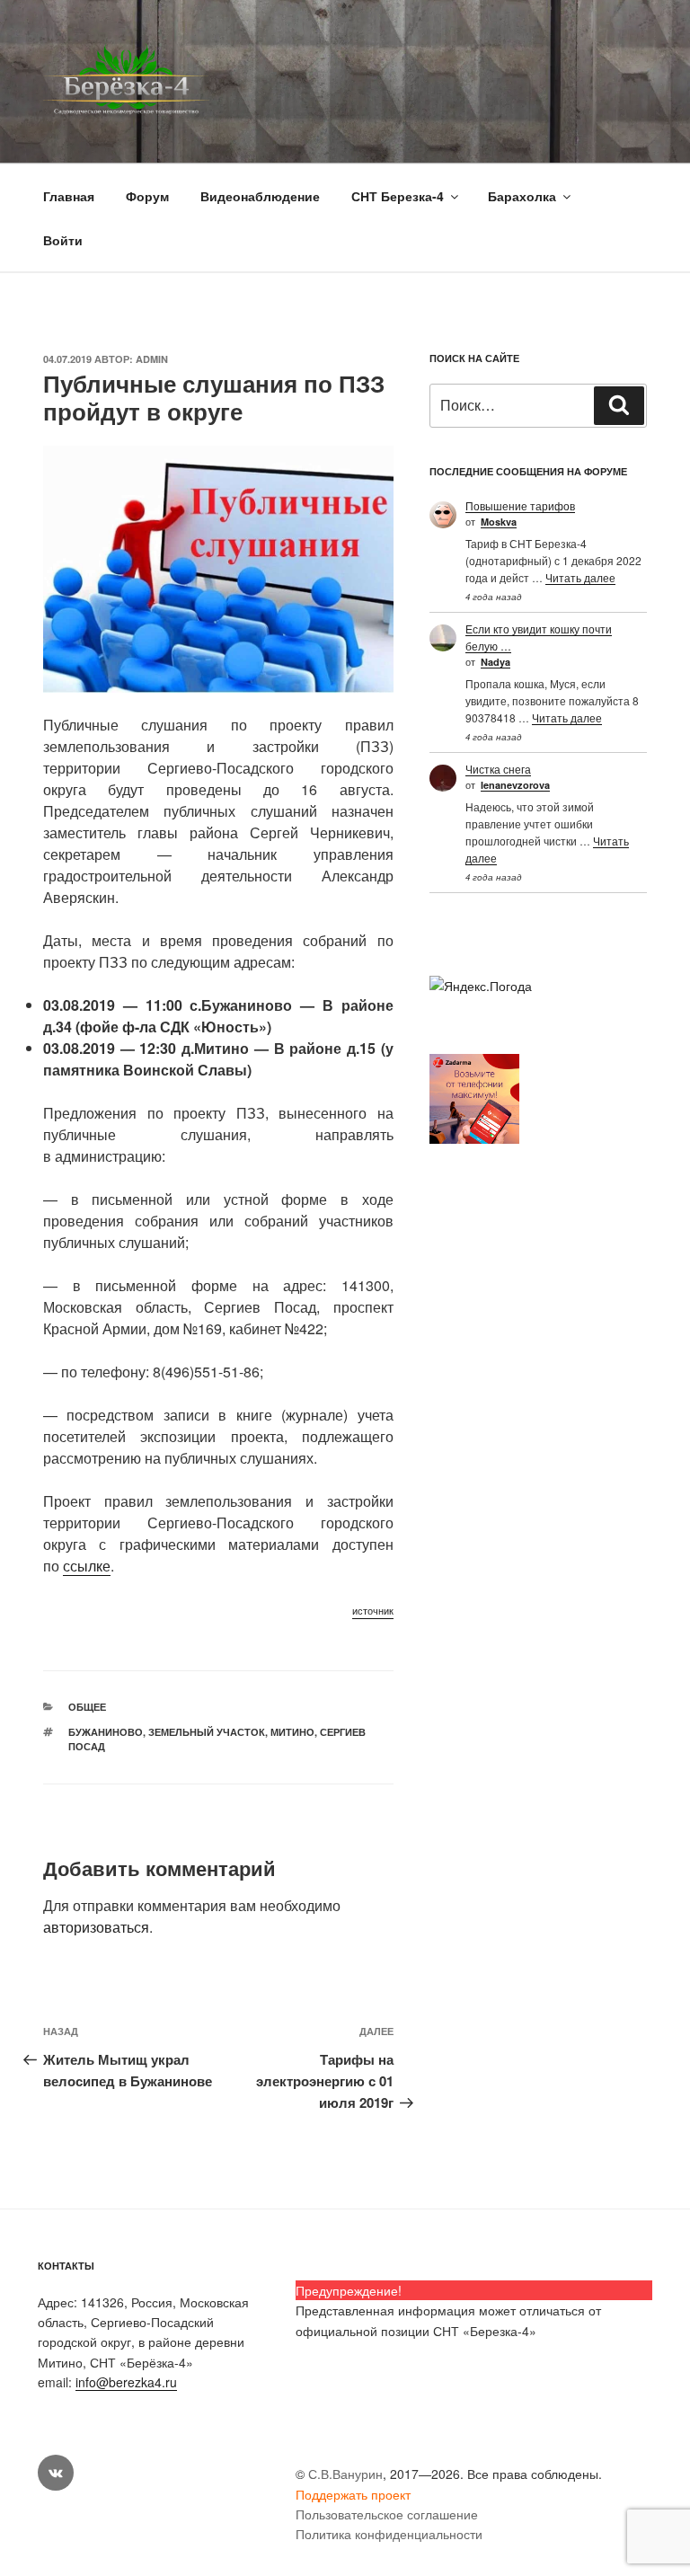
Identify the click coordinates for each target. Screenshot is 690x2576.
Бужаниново (106, 1732)
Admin (152, 359)
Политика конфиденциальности (389, 2534)
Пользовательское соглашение (387, 2514)
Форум (147, 196)
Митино (292, 1732)
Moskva (499, 522)
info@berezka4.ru (126, 2382)
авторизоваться (96, 1927)
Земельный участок (207, 1732)
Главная (69, 196)
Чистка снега (498, 769)
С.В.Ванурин (345, 2474)
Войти (63, 240)
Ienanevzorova (515, 785)
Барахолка (522, 196)
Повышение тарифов (520, 505)
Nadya (495, 662)
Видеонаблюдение (260, 196)
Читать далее (580, 577)
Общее (87, 1707)
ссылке (87, 1566)
